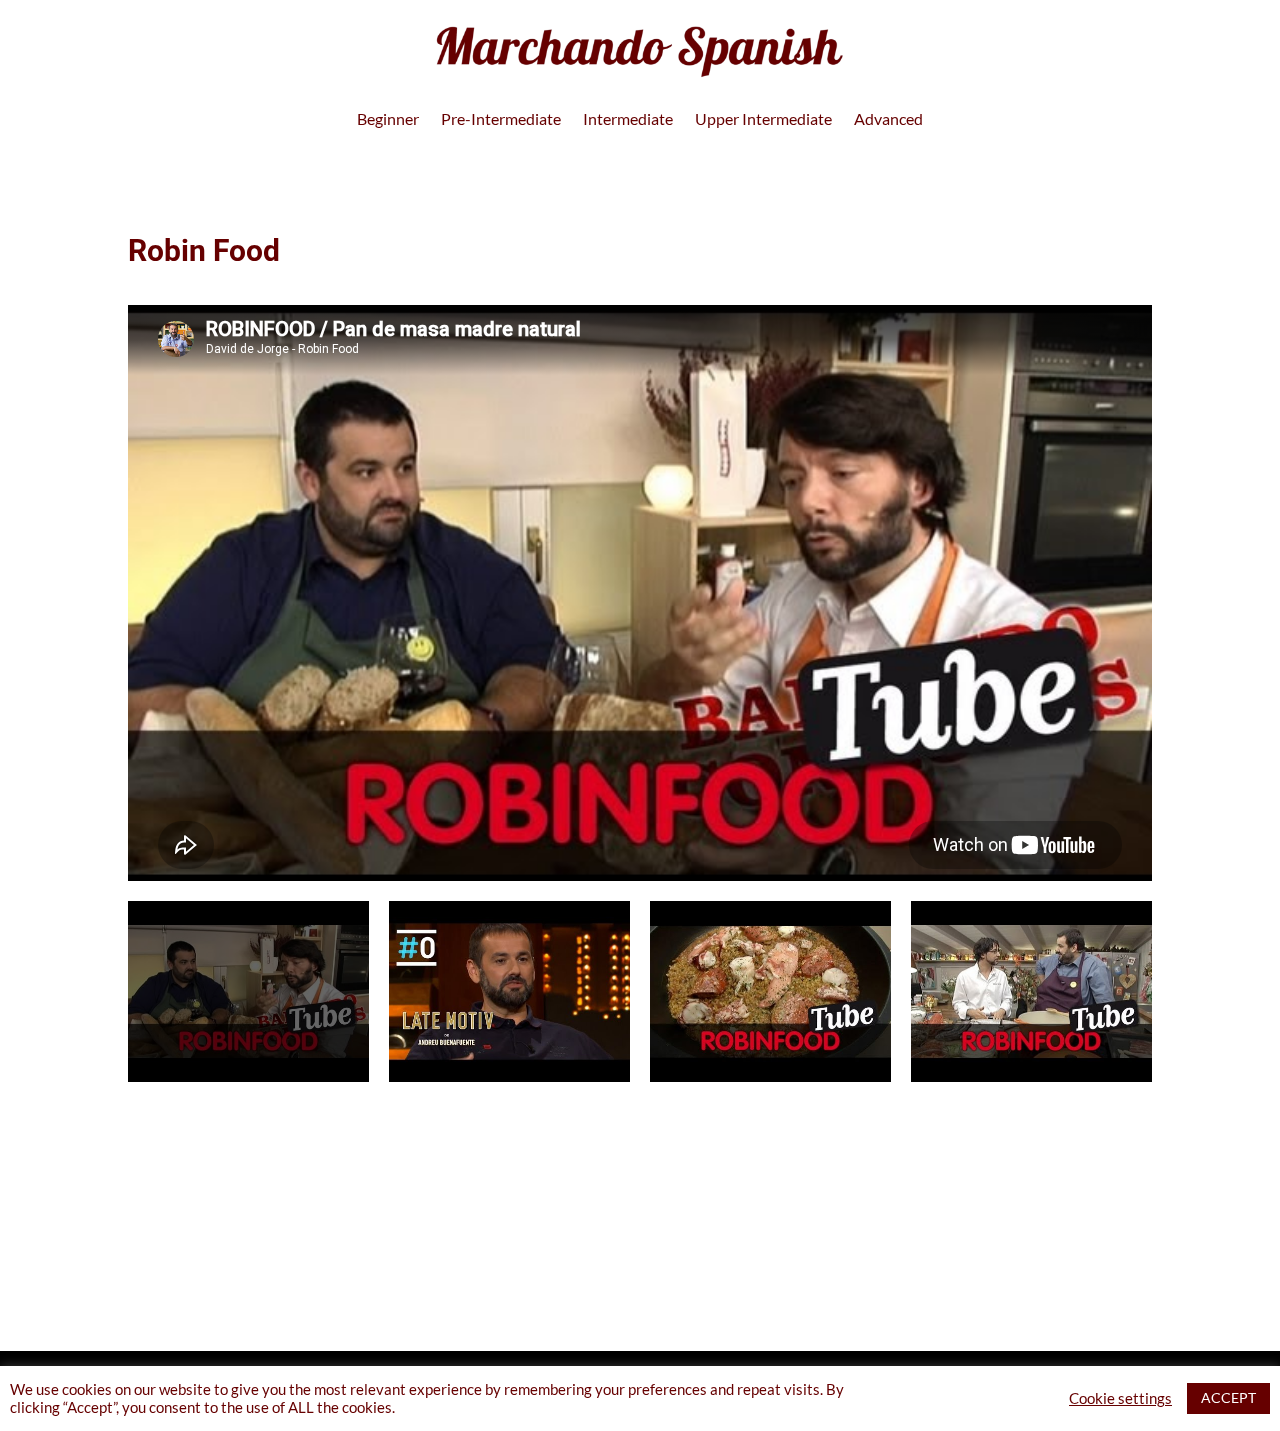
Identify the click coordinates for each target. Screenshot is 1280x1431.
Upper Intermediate (763, 120)
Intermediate (628, 120)
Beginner (388, 120)
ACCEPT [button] (1228, 1397)
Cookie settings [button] (1120, 1398)
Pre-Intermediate (501, 120)
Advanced (888, 120)
